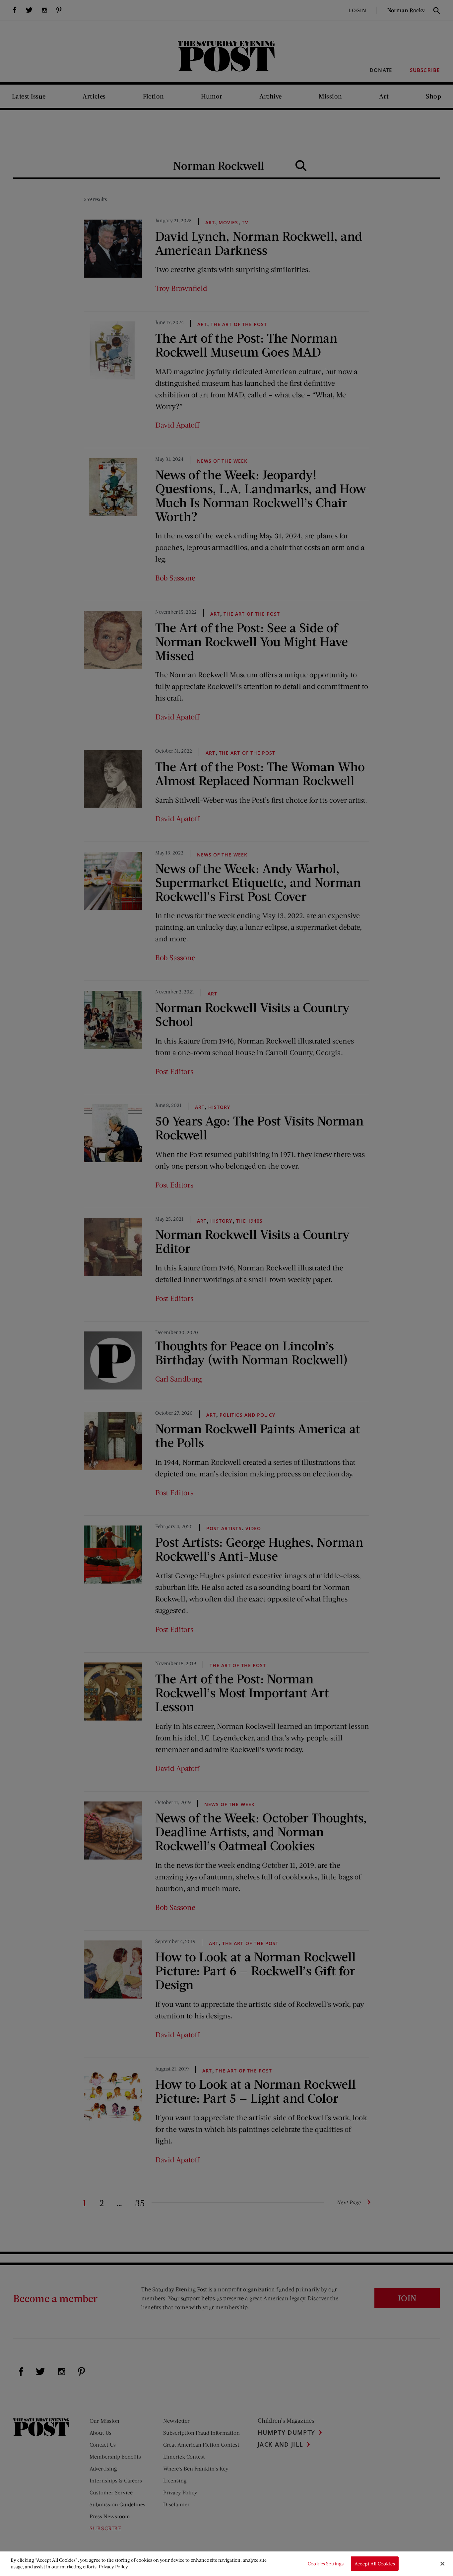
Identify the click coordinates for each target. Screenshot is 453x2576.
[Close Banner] (442, 2564)
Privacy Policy (113, 2567)
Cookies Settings (326, 2564)
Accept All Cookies (375, 2564)
